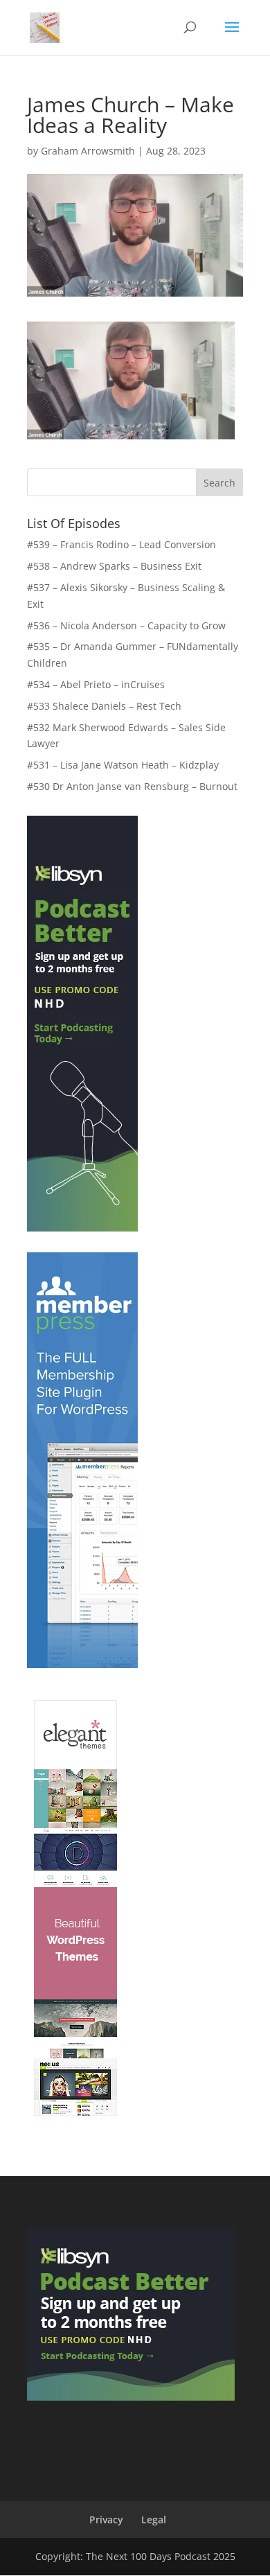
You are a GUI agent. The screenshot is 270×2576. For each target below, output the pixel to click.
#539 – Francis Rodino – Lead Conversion (121, 544)
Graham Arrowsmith (88, 151)
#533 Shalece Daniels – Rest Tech (104, 706)
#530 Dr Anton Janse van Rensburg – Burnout (132, 786)
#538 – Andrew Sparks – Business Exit (114, 566)
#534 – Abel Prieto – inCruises (96, 684)
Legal (154, 2520)
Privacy (106, 2520)
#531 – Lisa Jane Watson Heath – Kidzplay (123, 765)
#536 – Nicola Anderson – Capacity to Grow (126, 625)
